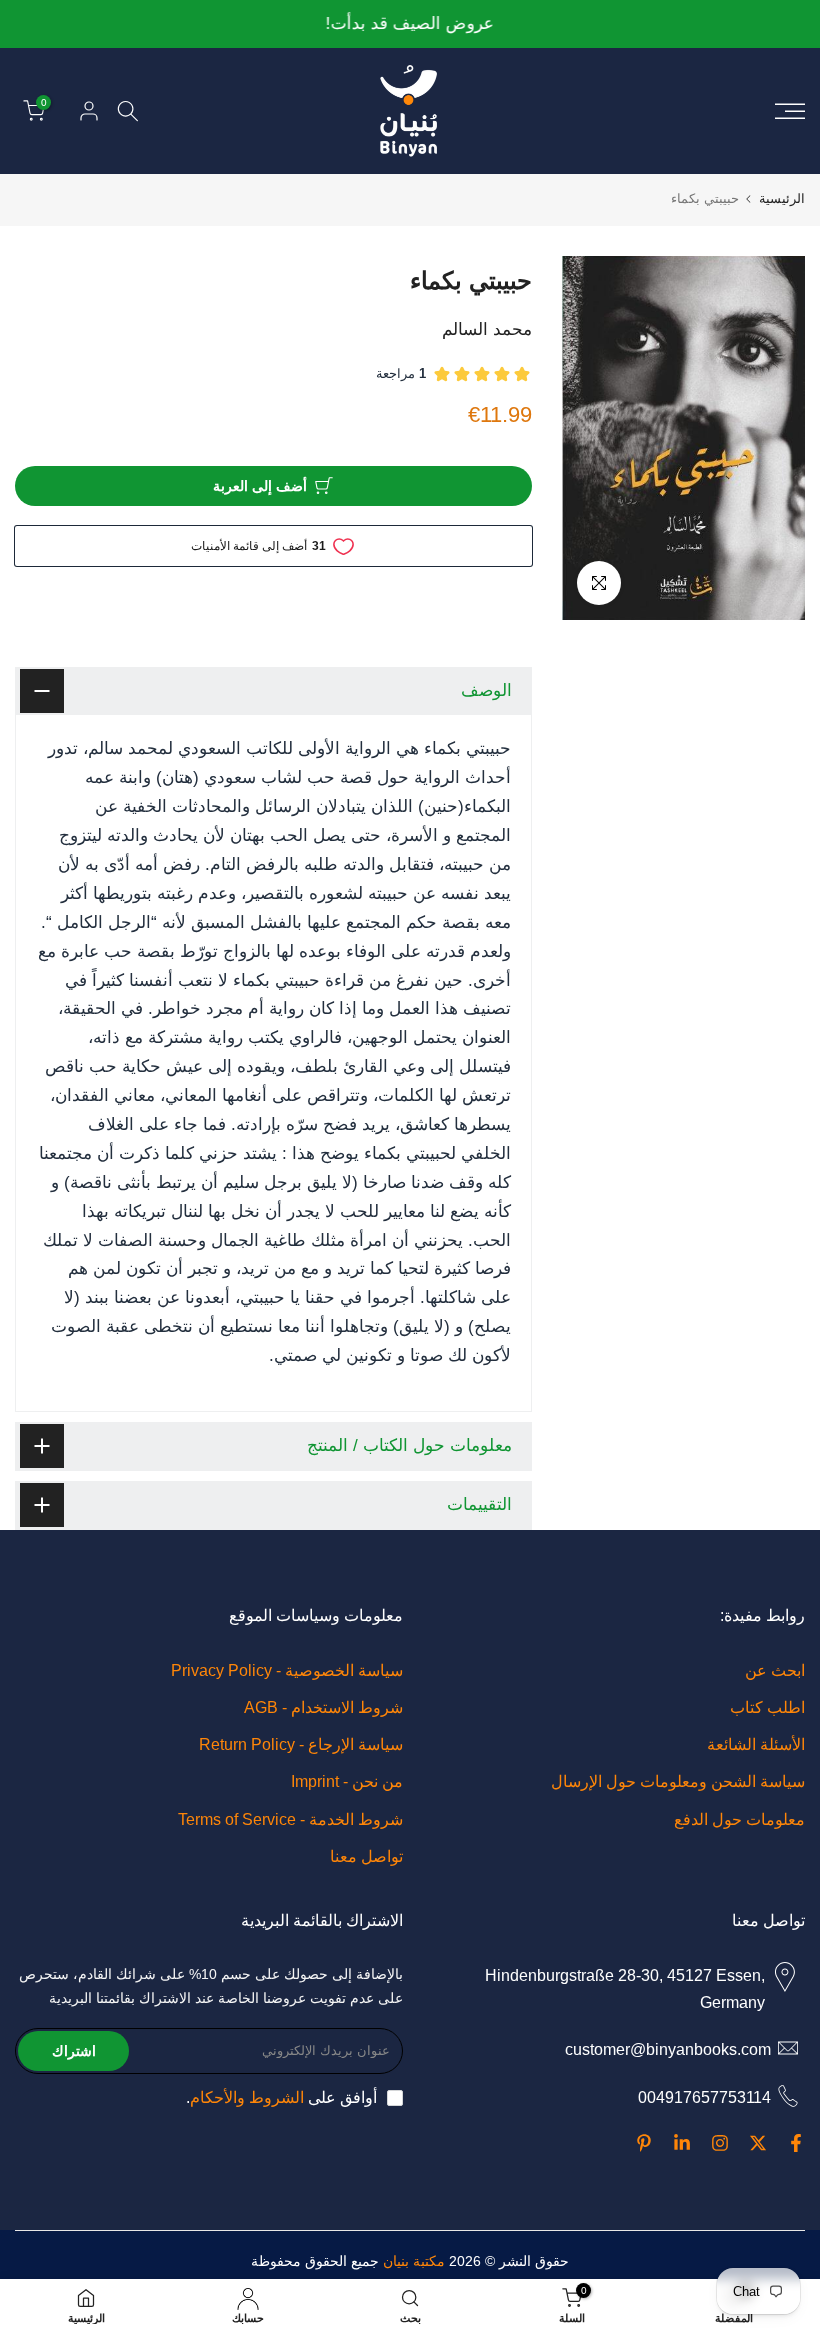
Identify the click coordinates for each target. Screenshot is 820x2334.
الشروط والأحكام (247, 2097)
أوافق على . (281, 2097)
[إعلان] (410, 24)
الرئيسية (782, 198)
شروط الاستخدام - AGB (323, 1707)
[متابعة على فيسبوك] (796, 2143)
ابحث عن (775, 1670)
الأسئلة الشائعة (756, 1744)
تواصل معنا (366, 1856)
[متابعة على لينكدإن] (682, 2143)
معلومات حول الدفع (739, 1819)
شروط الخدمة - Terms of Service (290, 1819)
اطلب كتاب (767, 1707)
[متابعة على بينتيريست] (644, 2143)
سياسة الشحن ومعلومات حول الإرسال (678, 1781)
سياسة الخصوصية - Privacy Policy (287, 1670)
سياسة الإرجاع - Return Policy (301, 1744)
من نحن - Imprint (347, 1781)
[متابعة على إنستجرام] (720, 2143)
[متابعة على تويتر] (758, 2143)
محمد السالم (487, 329)
